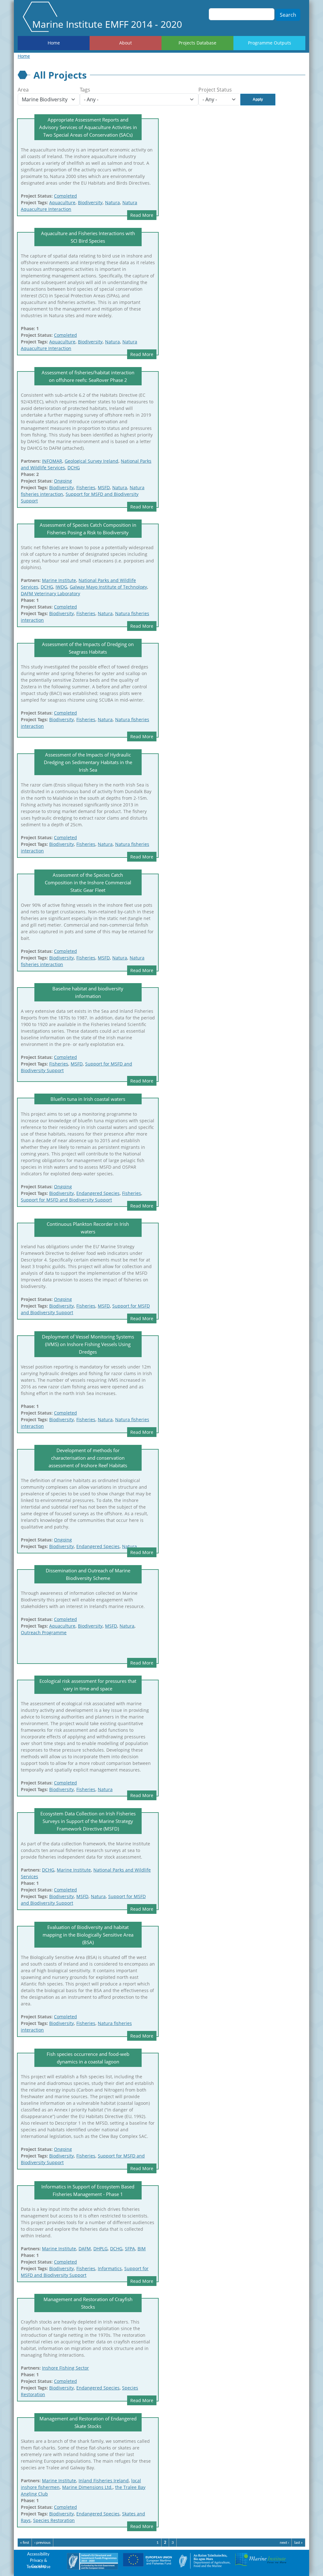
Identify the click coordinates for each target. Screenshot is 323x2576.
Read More (142, 215)
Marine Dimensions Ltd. (87, 2487)
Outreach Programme (44, 1632)
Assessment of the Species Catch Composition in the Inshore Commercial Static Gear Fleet (88, 882)
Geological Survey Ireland (91, 461)
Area (23, 90)
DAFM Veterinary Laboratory (50, 594)
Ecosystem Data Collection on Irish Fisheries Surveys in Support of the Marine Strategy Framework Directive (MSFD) (88, 1821)
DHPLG (100, 2249)
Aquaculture (62, 202)
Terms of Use (38, 2567)
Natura (112, 202)
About (126, 43)
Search (288, 15)
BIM (142, 2249)
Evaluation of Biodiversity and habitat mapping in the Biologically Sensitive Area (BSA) (88, 1935)
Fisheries (86, 487)
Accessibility (38, 2554)
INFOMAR (52, 461)
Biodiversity (90, 202)
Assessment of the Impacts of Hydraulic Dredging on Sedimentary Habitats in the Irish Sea (88, 762)
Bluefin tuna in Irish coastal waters (88, 1099)
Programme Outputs (270, 43)
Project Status (215, 90)
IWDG (61, 587)
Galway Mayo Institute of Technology (108, 587)
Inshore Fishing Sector (65, 2368)
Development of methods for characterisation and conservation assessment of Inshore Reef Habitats (88, 1458)
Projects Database (197, 43)
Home (54, 43)
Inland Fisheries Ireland (104, 2481)
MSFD (104, 487)
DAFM (85, 2249)
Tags (85, 90)
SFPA (130, 2249)
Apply (258, 99)
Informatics (110, 2268)
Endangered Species (98, 1193)
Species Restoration (54, 2520)
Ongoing (63, 481)
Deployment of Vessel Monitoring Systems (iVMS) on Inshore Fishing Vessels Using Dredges (88, 1344)
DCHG (74, 468)
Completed (65, 196)
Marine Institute (59, 580)
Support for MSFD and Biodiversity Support (66, 1200)
